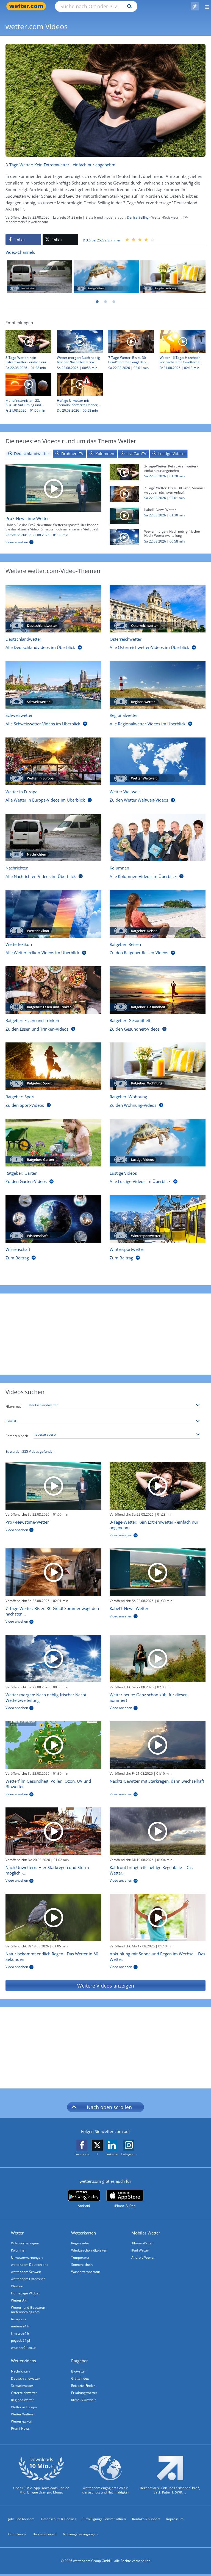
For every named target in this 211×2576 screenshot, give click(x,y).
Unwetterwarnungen (27, 2257)
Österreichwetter (24, 2393)
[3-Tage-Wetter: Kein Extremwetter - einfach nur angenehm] (124, 472)
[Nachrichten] (40, 277)
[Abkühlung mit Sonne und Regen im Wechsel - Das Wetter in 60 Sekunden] (158, 1918)
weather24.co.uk (24, 2348)
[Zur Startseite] (27, 6)
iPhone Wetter (142, 2243)
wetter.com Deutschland (30, 2265)
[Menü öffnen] (205, 6)
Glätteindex (80, 2378)
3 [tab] (114, 302)
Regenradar (80, 2243)
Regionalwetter (23, 2400)
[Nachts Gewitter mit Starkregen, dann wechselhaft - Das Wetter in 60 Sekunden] (158, 1745)
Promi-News (20, 2428)
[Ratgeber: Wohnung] (173, 277)
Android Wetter (143, 2257)
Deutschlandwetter (26, 2378)
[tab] (29, 454)
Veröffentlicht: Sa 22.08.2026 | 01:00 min (37, 535)
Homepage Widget (25, 2293)
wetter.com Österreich (28, 2279)
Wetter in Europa (24, 2407)
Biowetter (79, 2371)
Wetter (17, 2233)
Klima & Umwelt (83, 2400)
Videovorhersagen (25, 2243)
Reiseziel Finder (83, 2386)
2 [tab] (105, 302)
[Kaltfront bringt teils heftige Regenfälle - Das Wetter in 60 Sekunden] (158, 1831)
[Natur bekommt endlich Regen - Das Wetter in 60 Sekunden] (53, 1918)
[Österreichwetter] (158, 609)
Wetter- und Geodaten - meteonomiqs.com (29, 2310)
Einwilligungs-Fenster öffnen (104, 2519)
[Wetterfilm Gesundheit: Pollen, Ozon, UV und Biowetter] (53, 1745)
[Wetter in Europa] (53, 761)
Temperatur (80, 2257)
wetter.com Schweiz (26, 2272)
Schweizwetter (22, 2386)
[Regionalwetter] (158, 685)
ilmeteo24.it (20, 2333)
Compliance (17, 2534)
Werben (17, 2286)
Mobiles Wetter (146, 2233)
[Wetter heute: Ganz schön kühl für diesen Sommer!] (158, 1659)
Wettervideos (23, 2361)
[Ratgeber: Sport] (53, 1066)
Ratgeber (80, 2361)
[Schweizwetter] (53, 685)
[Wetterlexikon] (53, 914)
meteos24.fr (20, 2326)
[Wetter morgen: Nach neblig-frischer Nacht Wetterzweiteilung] (124, 537)
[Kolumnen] (158, 837)
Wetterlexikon (22, 2421)
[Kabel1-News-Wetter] (124, 515)
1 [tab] (97, 302)
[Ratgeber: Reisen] (158, 914)
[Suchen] (128, 6)
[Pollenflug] (195, 6)
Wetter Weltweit (23, 2414)
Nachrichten (20, 2371)
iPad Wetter (140, 2250)
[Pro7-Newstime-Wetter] (53, 488)
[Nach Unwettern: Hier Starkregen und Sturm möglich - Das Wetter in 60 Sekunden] (53, 1831)
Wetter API (19, 2300)
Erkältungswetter (84, 2393)
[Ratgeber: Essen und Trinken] (53, 990)
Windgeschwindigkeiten (89, 2250)
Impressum (175, 2519)
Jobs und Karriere (21, 2519)
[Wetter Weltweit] (158, 761)
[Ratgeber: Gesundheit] (158, 990)
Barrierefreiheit (45, 2534)
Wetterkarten (84, 2233)
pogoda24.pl (20, 2340)
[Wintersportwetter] (158, 1219)
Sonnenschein (82, 2265)
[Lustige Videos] (106, 277)
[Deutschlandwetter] (53, 609)
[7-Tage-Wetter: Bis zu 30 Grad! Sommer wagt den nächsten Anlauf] (124, 494)
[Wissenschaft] (53, 1219)
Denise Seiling (138, 217)
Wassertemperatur (86, 2272)
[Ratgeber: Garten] (53, 1143)
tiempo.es (19, 2319)
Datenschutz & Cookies (59, 2519)
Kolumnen (19, 2250)
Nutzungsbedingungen (80, 2534)
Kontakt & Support (146, 2519)
